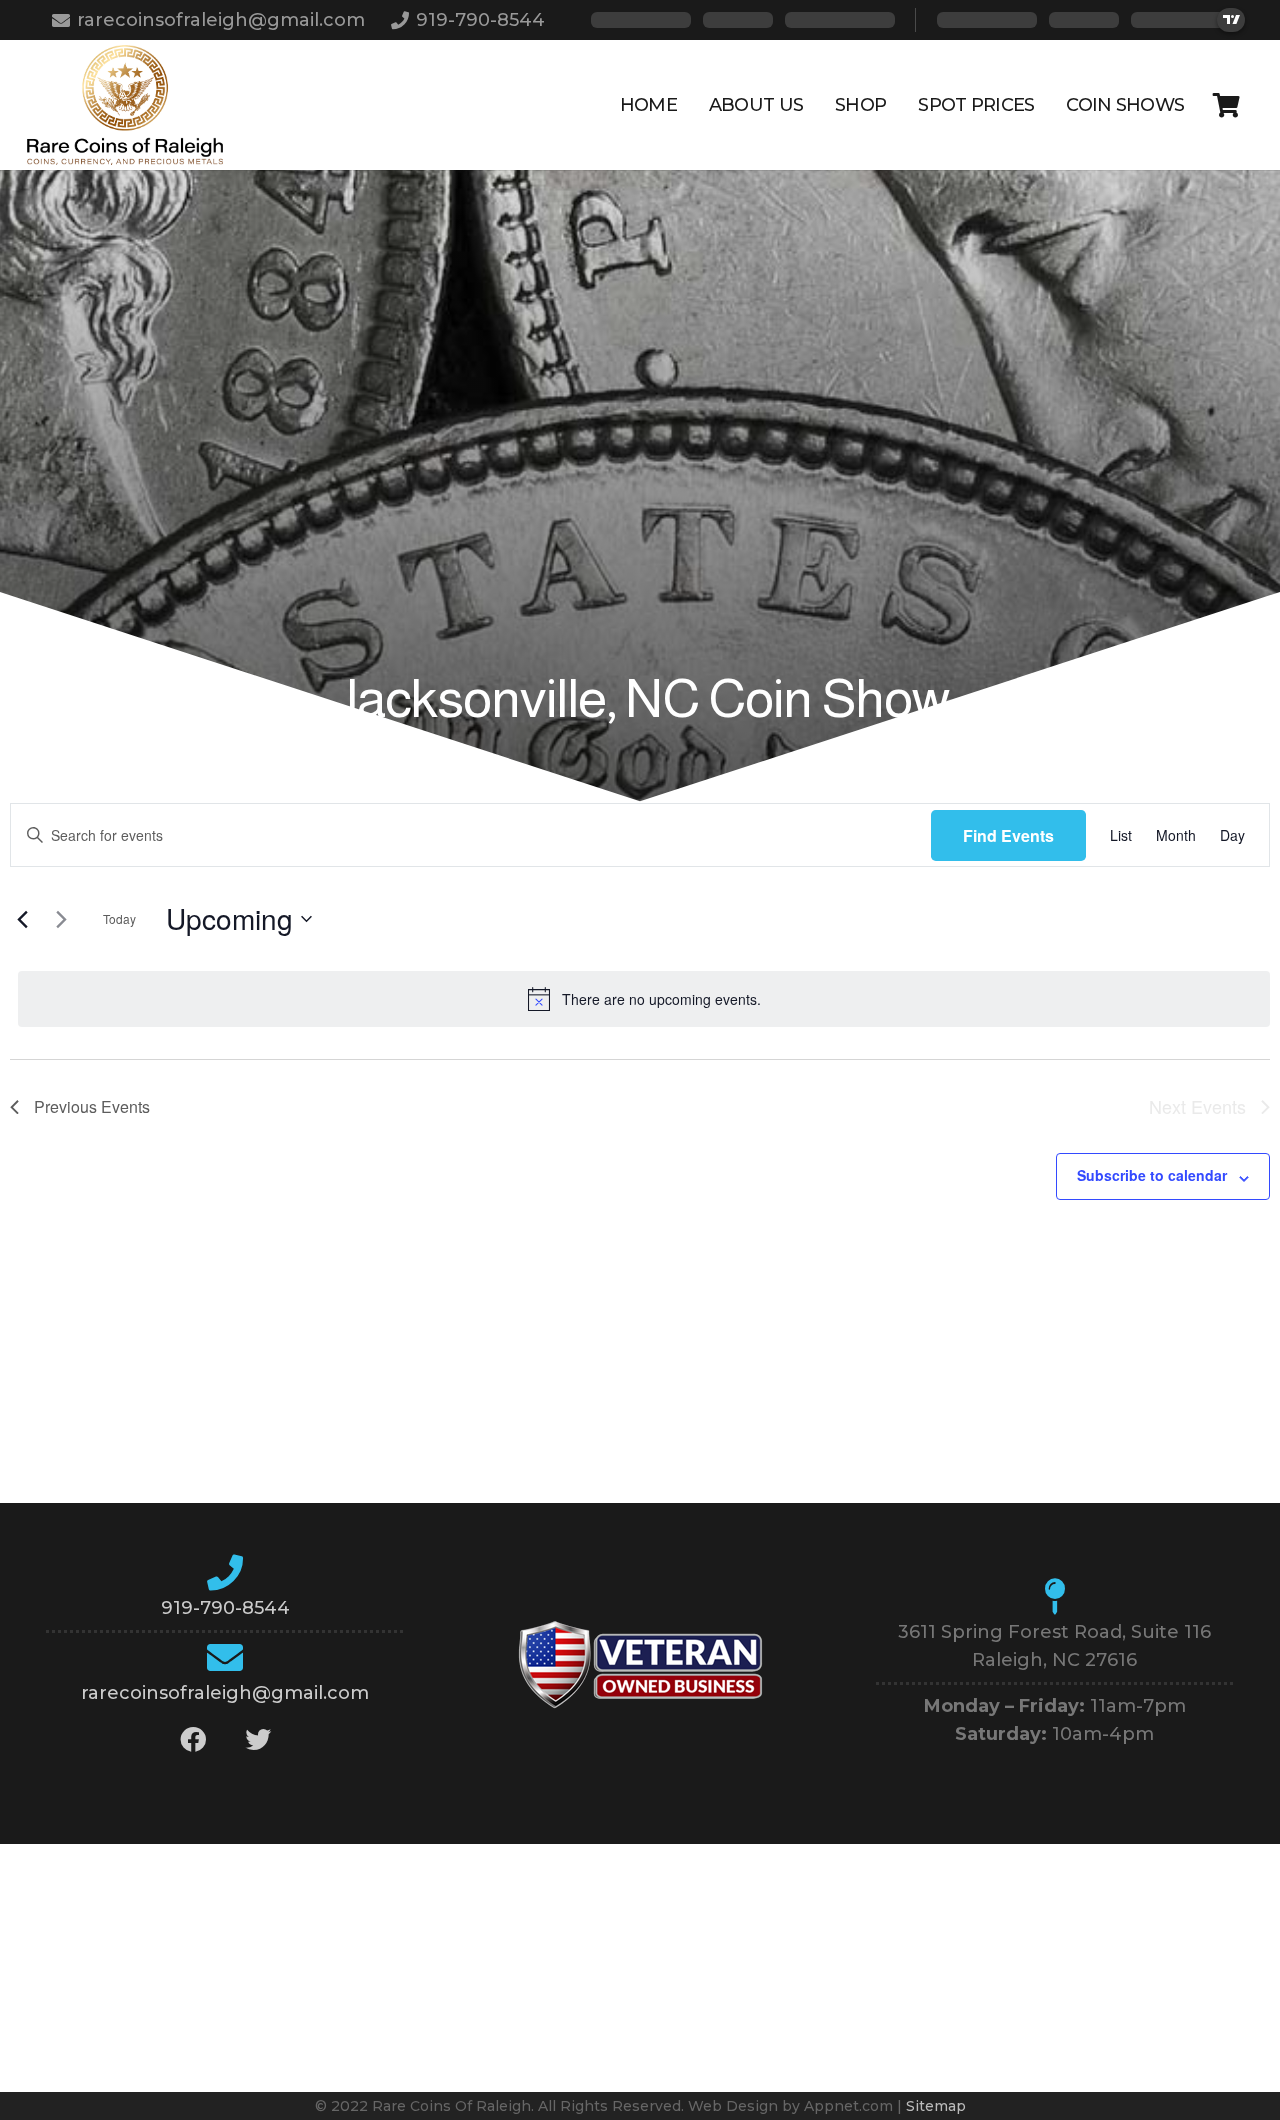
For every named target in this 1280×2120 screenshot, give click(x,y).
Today (119, 918)
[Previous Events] (22, 919)
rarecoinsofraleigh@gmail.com (225, 1693)
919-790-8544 (225, 1608)
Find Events (1008, 835)
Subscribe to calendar (1152, 1175)
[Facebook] (192, 1739)
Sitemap (936, 2106)
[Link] (125, 105)
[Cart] (1226, 105)
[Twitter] (257, 1739)
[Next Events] (61, 919)
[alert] (644, 999)
